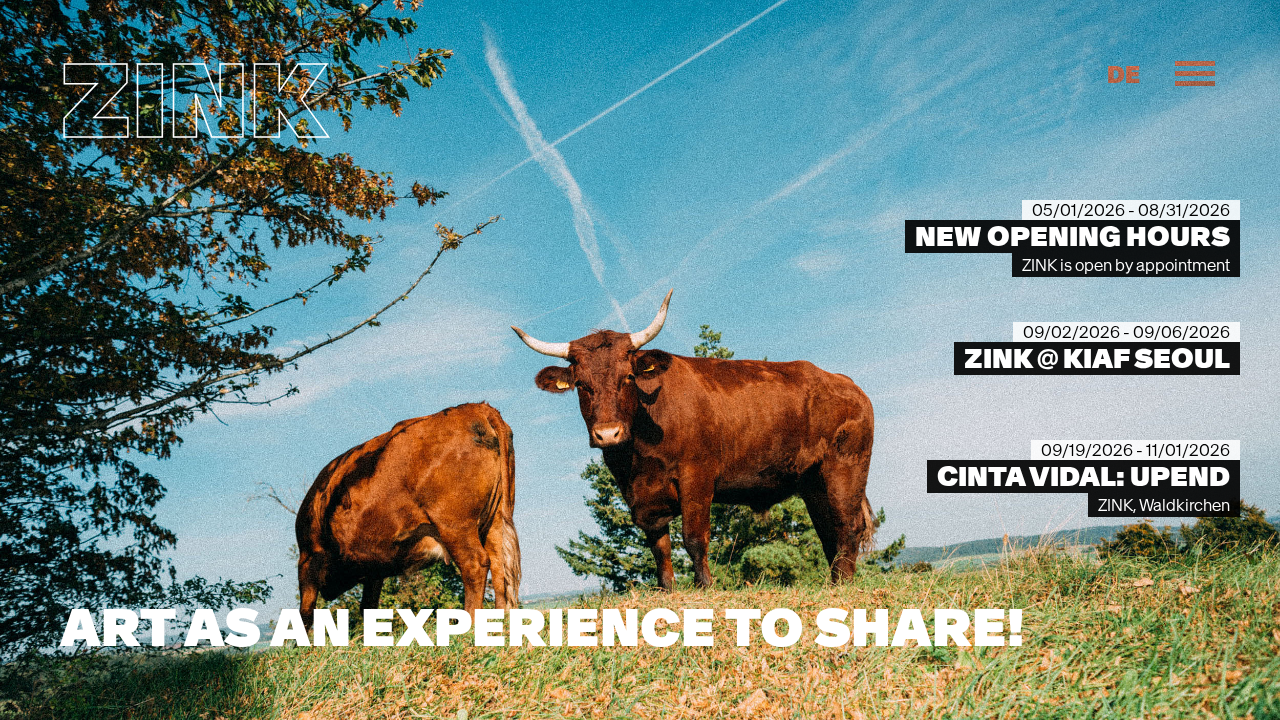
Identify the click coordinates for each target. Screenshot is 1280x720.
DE (1123, 75)
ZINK (193, 100)
